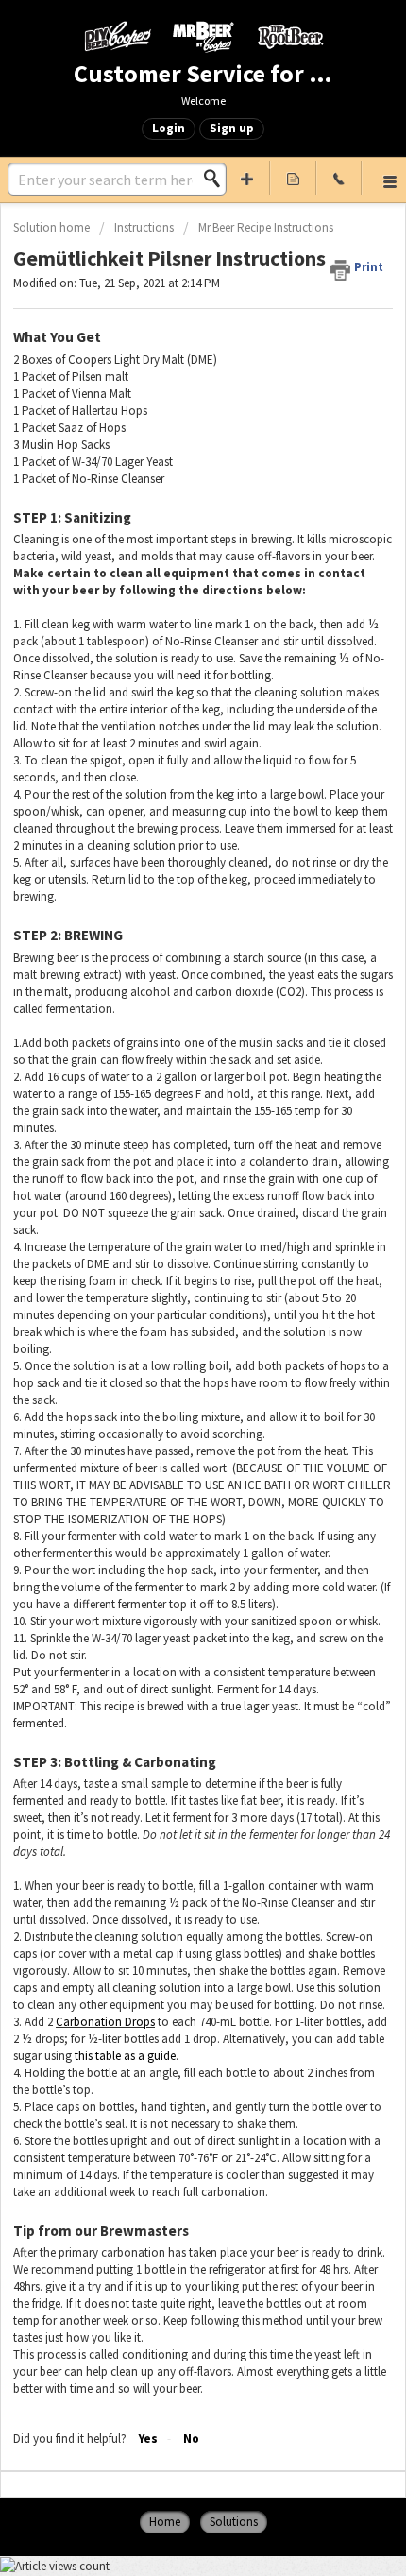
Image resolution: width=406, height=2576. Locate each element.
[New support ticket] (248, 178)
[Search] (217, 179)
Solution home (53, 227)
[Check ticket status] (293, 178)
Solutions (234, 2522)
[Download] (168, 1307)
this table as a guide (125, 2056)
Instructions (144, 227)
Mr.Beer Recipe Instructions (266, 227)
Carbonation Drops (105, 2022)
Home (165, 2522)
